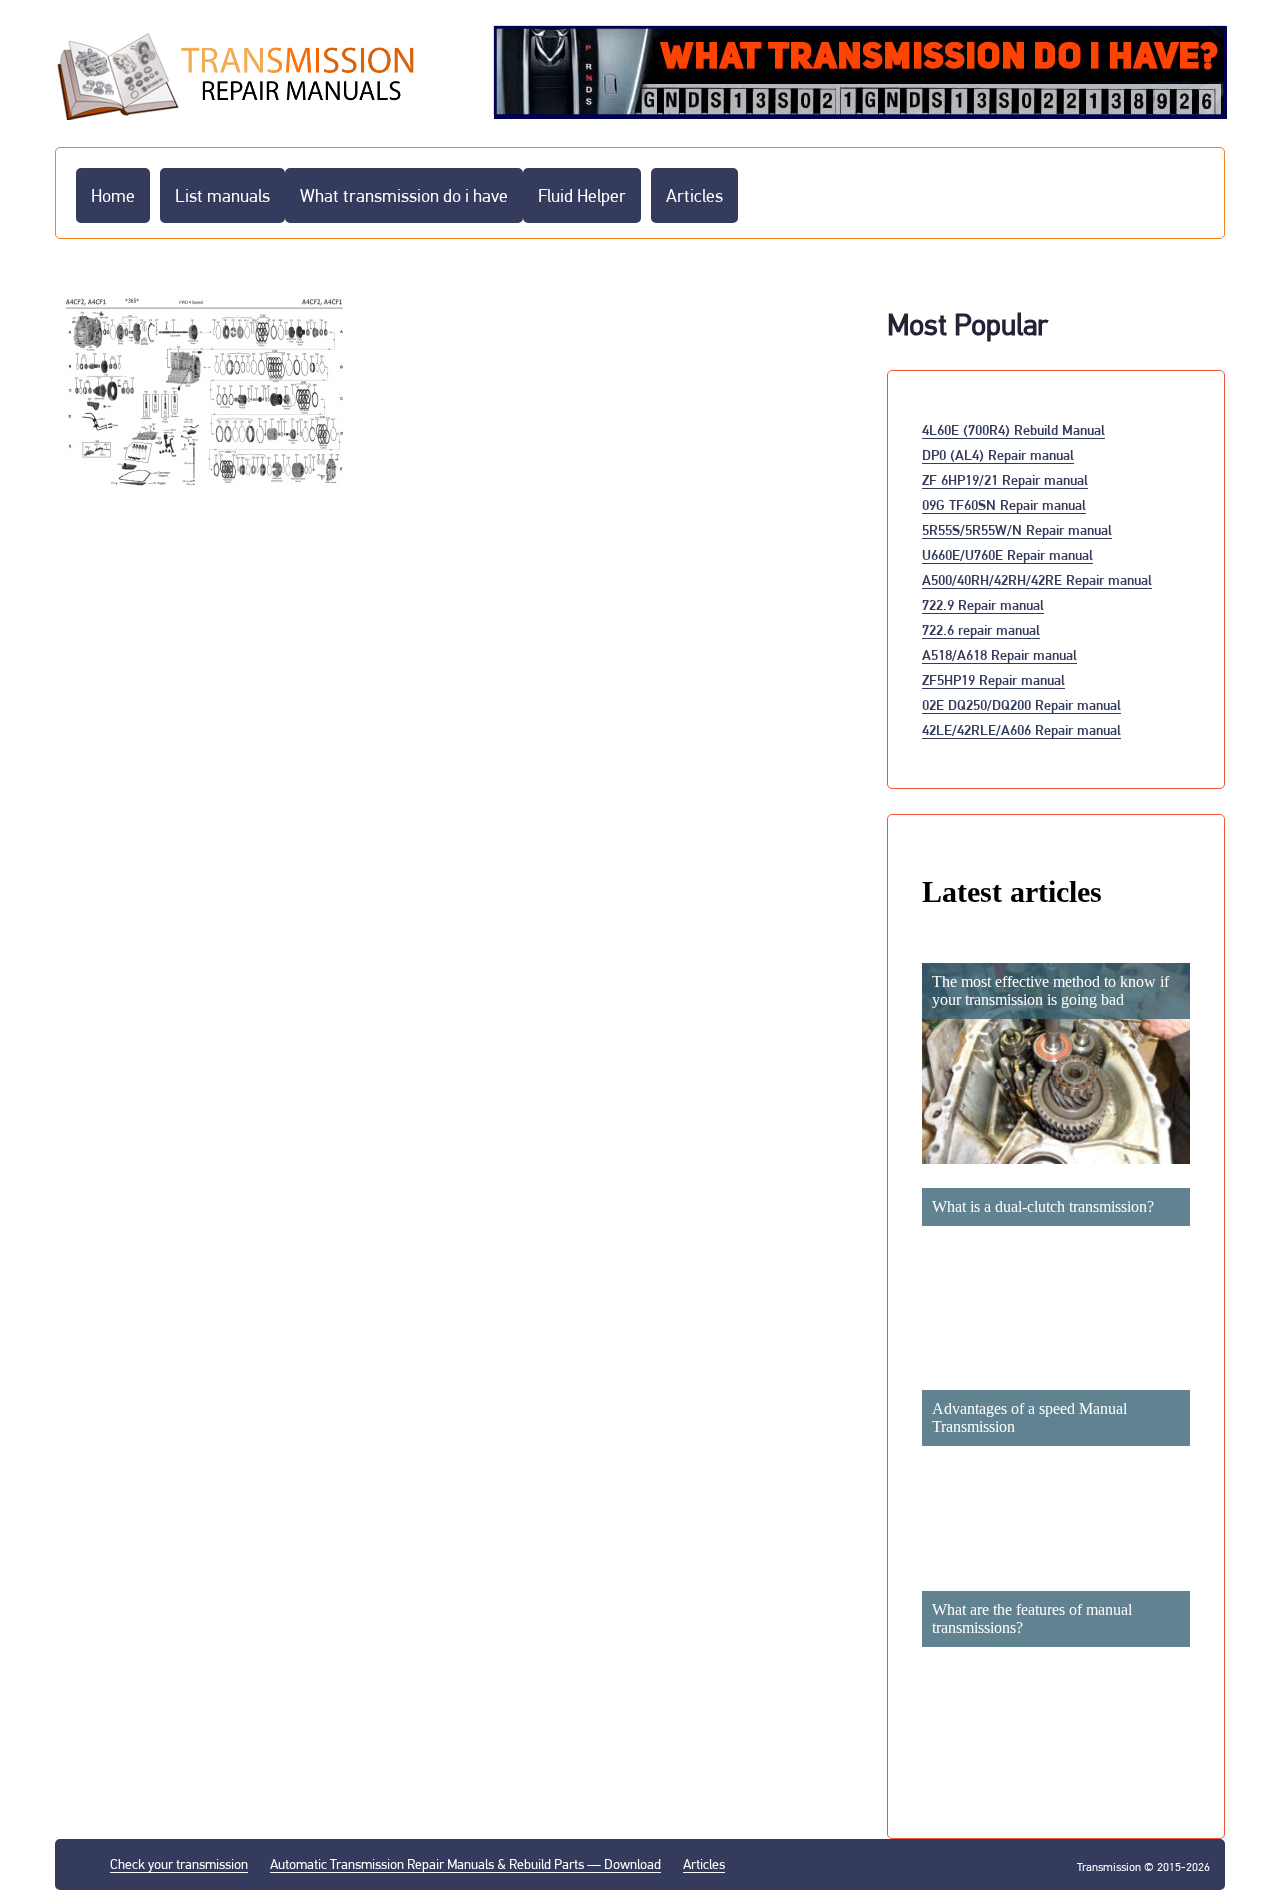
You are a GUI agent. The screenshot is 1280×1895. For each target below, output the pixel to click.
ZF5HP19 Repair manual (993, 679)
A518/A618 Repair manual (999, 654)
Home (113, 195)
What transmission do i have (404, 195)
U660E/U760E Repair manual (1007, 554)
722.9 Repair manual (983, 604)
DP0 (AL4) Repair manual (998, 454)
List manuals (222, 195)
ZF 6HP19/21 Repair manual (1005, 479)
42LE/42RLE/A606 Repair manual (1021, 729)
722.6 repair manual (981, 629)
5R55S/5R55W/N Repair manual (1017, 529)
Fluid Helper (582, 195)
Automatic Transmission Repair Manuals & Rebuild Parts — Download (465, 1864)
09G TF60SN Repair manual (1004, 504)
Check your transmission (179, 1864)
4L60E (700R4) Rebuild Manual (1013, 429)
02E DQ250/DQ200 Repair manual (1021, 704)
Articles (694, 195)
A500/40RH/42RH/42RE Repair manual (1037, 579)
